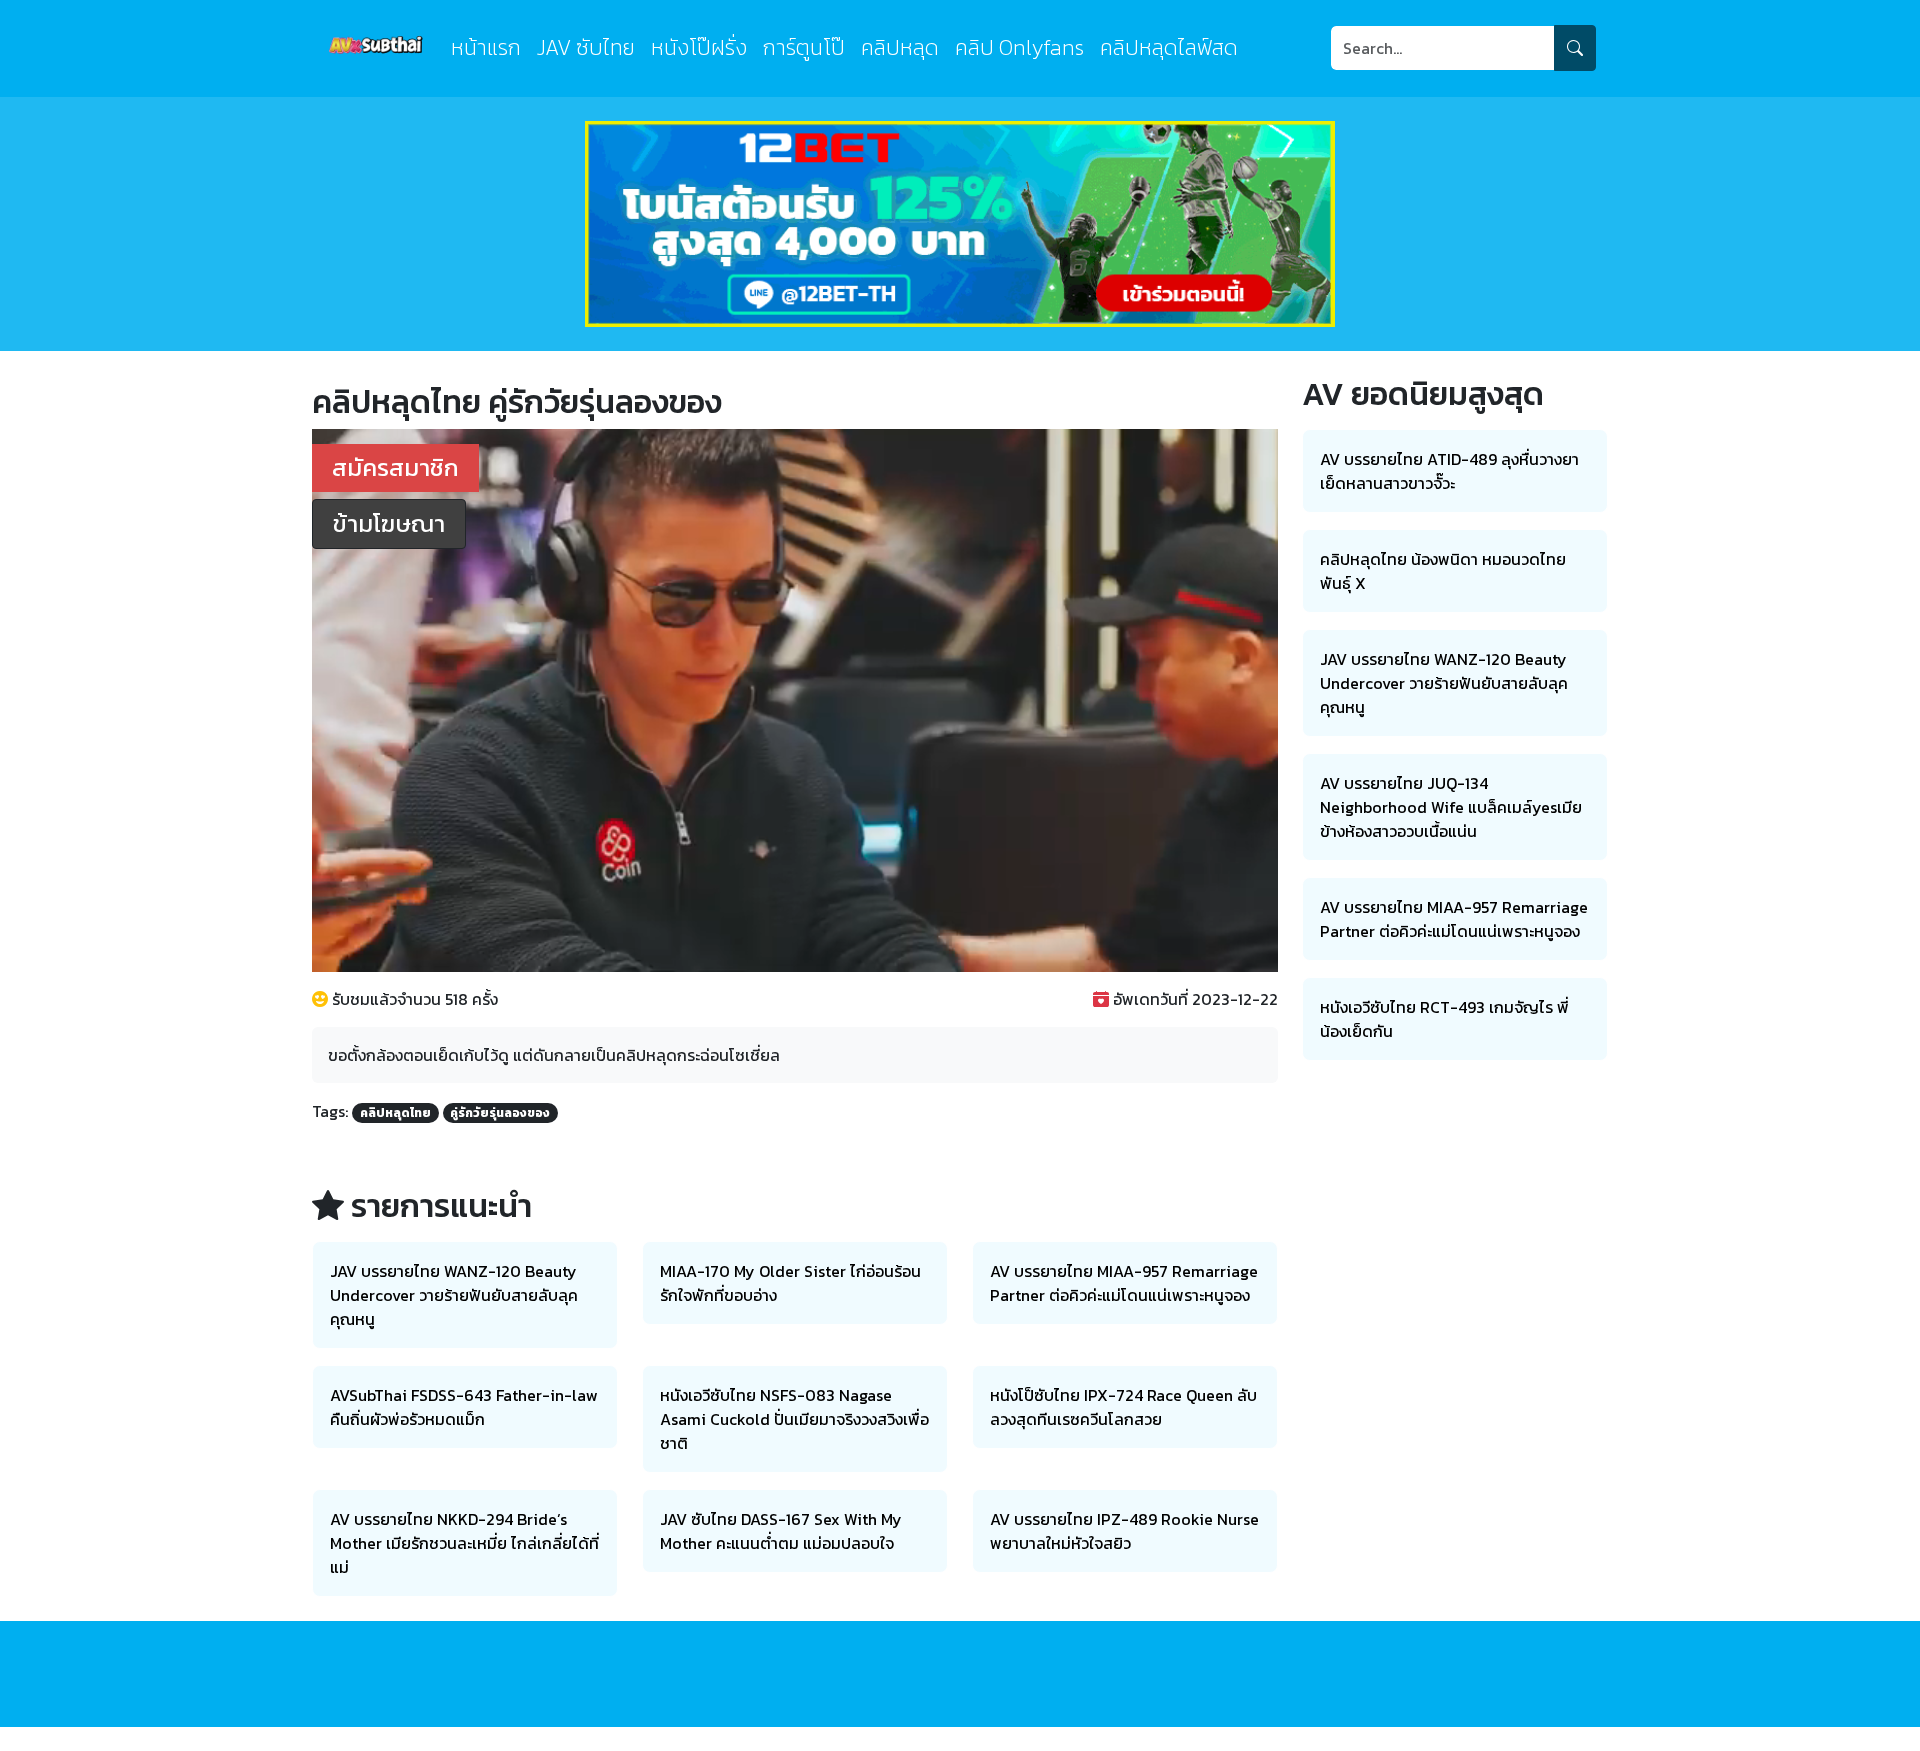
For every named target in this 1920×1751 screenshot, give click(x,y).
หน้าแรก (486, 47)
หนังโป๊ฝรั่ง (699, 47)
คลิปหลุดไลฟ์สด (1169, 47)
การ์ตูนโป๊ (804, 47)
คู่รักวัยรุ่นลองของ (500, 1113)
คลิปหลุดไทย (395, 1113)
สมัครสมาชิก (395, 467)
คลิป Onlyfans (1019, 47)
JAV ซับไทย (586, 47)
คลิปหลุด (900, 47)
